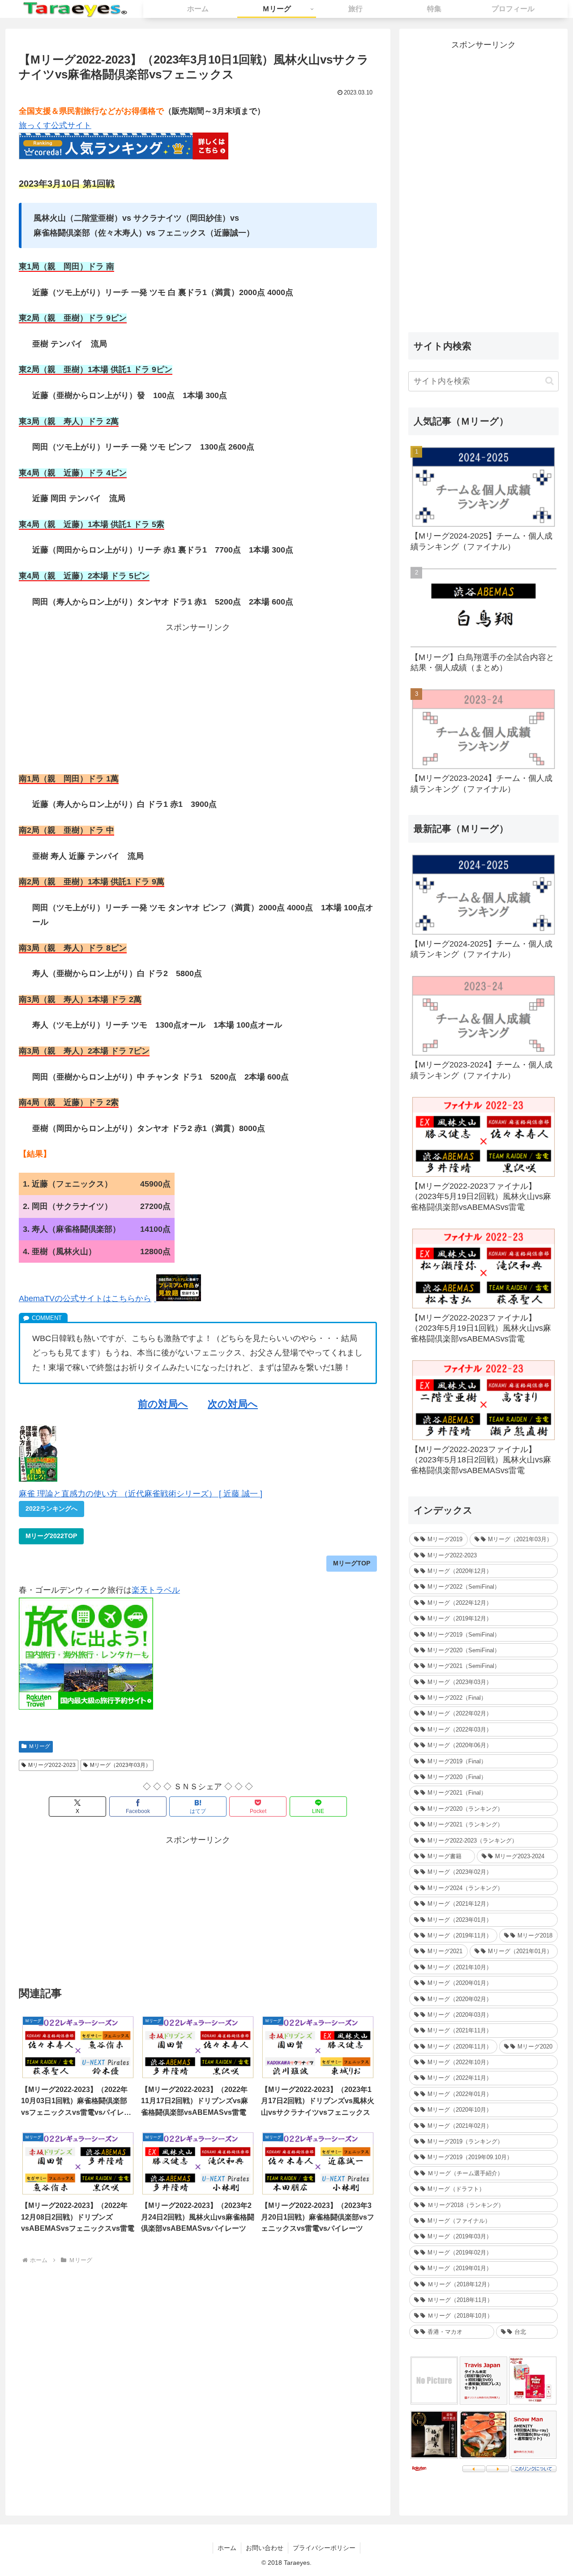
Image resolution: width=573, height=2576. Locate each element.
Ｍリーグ (39, 1746)
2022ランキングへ (51, 1509)
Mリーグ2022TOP (51, 1536)
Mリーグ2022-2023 (52, 1765)
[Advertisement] (198, 698)
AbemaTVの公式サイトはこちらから (85, 1299)
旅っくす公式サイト (55, 125)
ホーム (227, 2548)
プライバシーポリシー (324, 2548)
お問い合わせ (265, 2548)
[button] (549, 381)
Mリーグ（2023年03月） (120, 1765)
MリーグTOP (352, 1563)
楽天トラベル (156, 1590)
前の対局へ (163, 1404)
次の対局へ (233, 1404)
